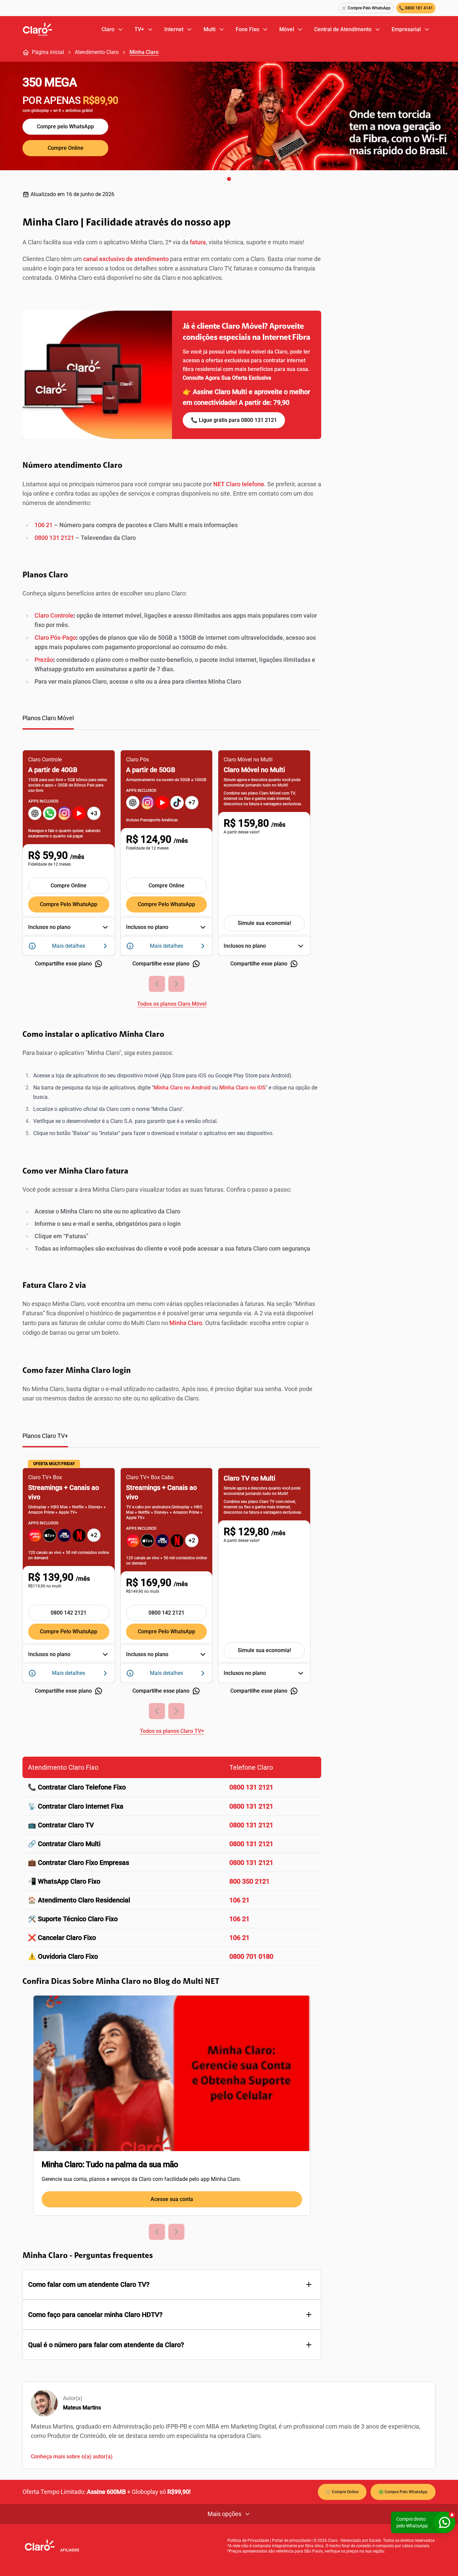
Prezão (44, 660)
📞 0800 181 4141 (416, 8)
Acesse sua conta (172, 2199)
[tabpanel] (172, 874)
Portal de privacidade (291, 2540)
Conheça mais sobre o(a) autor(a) (72, 2457)
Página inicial (48, 52)
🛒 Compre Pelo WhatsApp (366, 8)
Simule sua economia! (264, 923)
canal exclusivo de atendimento (125, 259)
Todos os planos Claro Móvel (172, 1004)
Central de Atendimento (343, 29)
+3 (94, 813)
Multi (210, 29)
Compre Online (66, 148)
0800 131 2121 (54, 538)
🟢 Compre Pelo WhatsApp (403, 2492)
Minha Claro (144, 52)
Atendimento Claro (97, 52)
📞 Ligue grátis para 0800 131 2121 (234, 420)
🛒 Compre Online (342, 2492)
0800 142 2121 (69, 1613)
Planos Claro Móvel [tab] (48, 718)
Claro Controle (54, 615)
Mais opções (224, 2514)
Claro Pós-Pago (55, 638)
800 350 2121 (249, 1881)
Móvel (287, 29)
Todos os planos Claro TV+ (172, 1731)
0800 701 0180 (251, 1956)
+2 (94, 1535)
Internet (174, 29)
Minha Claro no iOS (242, 1088)
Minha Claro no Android (183, 1088)
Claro (108, 29)
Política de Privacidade (248, 2540)
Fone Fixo (247, 29)
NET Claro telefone (239, 484)
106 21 (44, 525)
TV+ (139, 29)
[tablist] (172, 722)
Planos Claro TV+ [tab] (45, 1436)
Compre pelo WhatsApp (65, 127)
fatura (198, 242)
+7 (192, 802)
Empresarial (406, 29)
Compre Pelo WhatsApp (69, 904)
